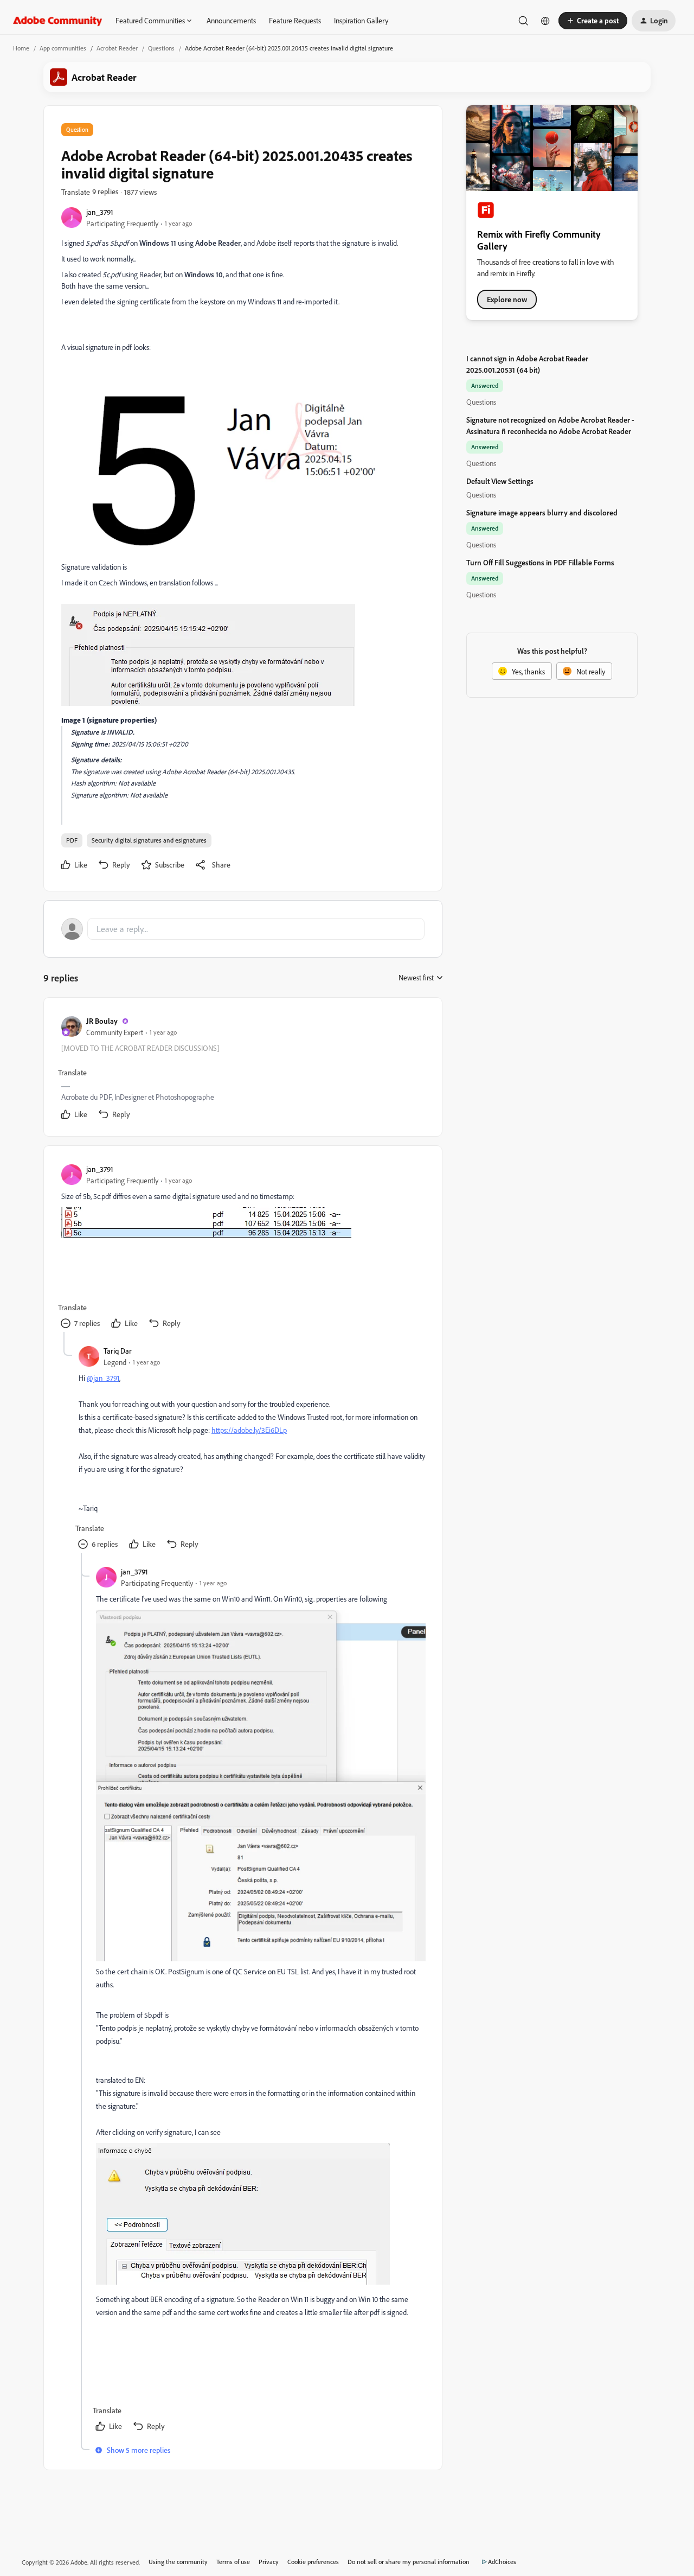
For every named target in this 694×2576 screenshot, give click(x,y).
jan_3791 (100, 212)
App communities (63, 48)
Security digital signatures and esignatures (149, 840)
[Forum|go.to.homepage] (58, 21)
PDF (72, 840)
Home (21, 48)
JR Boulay (102, 1021)
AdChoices (502, 2562)
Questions (161, 48)
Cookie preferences (313, 2562)
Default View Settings (500, 481)
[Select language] (545, 21)
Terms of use (233, 2562)
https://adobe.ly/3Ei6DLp (249, 1430)
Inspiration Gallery (361, 20)
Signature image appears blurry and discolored (542, 512)
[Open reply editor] (243, 929)
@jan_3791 (103, 1378)
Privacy (269, 2562)
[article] (242, 1069)
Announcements (231, 20)
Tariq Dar (118, 1351)
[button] (593, 21)
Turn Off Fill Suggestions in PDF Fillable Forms (540, 562)
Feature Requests (295, 20)
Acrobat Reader (117, 48)
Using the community (178, 2562)
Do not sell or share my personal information (409, 2562)
